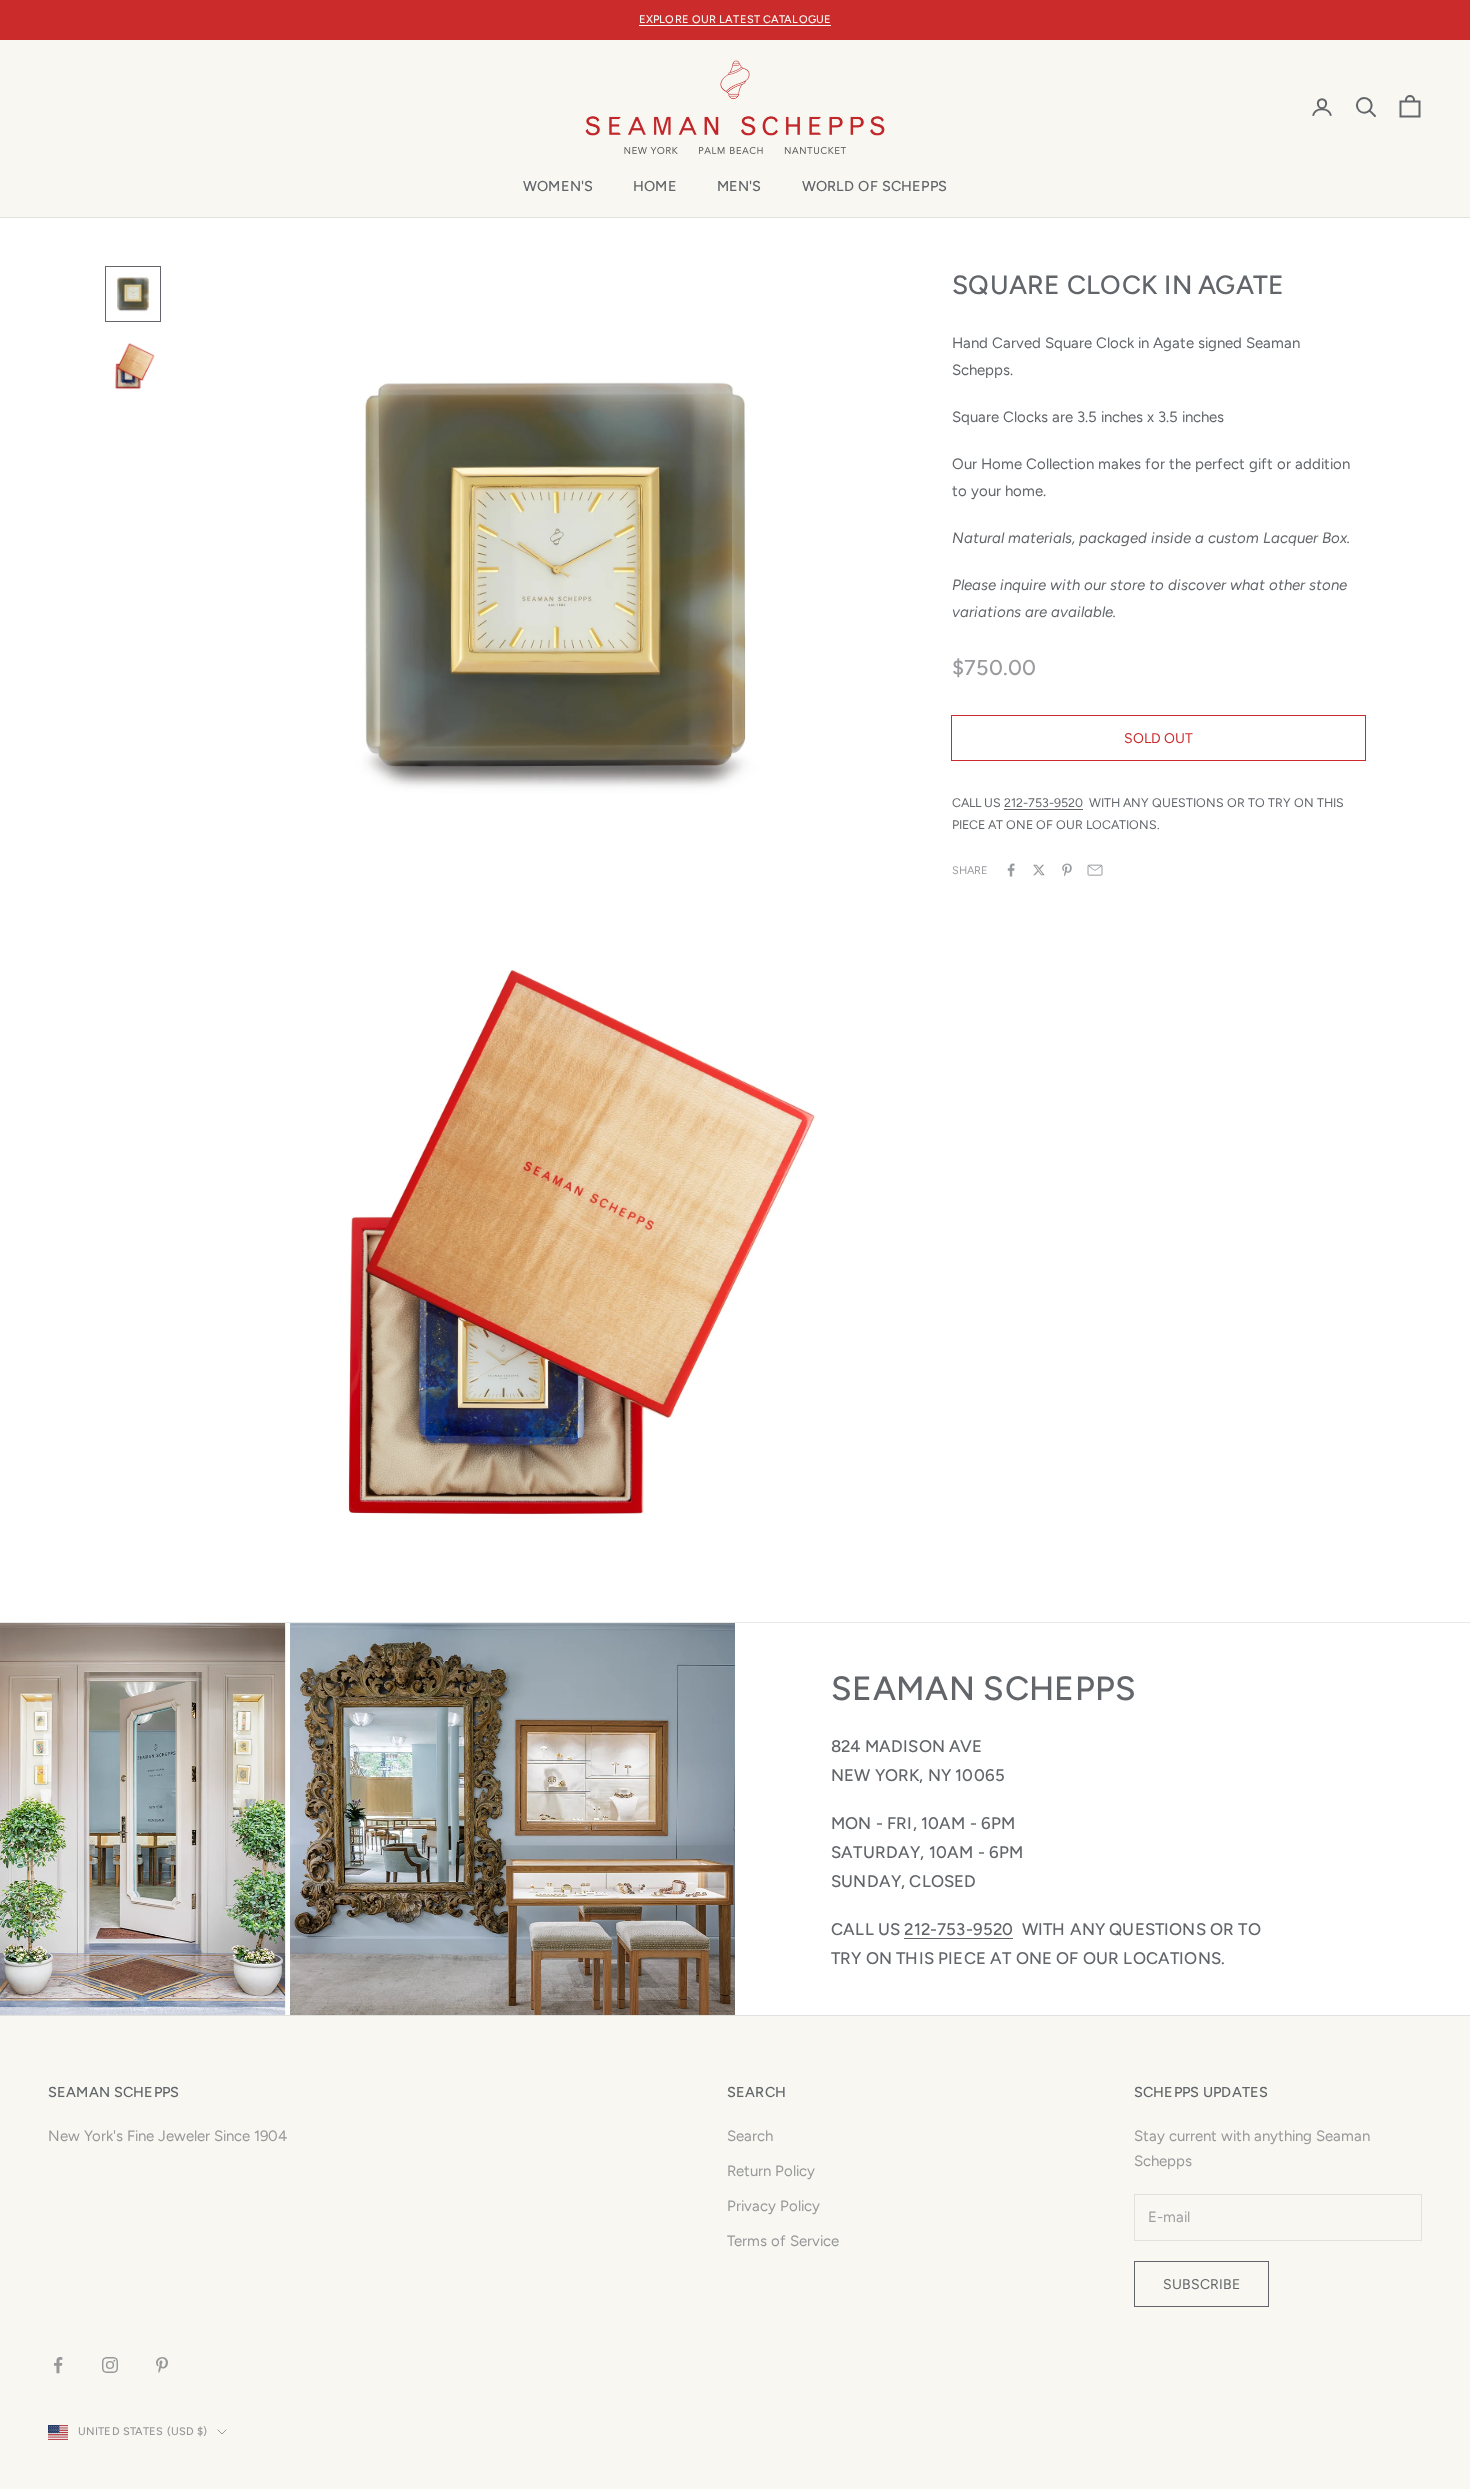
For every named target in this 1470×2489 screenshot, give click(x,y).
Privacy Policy (773, 2206)
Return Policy (771, 2171)
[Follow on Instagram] (110, 2365)
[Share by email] (1095, 870)
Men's (739, 186)
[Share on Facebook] (1011, 870)
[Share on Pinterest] (1067, 870)
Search (750, 2136)
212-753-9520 (1043, 802)
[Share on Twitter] (1039, 870)
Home (655, 186)
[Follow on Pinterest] (162, 2365)
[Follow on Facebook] (58, 2365)
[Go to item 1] (133, 294)
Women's (558, 186)
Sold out (1158, 737)
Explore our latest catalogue (735, 19)
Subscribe (1201, 2284)
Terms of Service (783, 2241)
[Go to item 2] (133, 366)
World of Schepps (874, 186)
